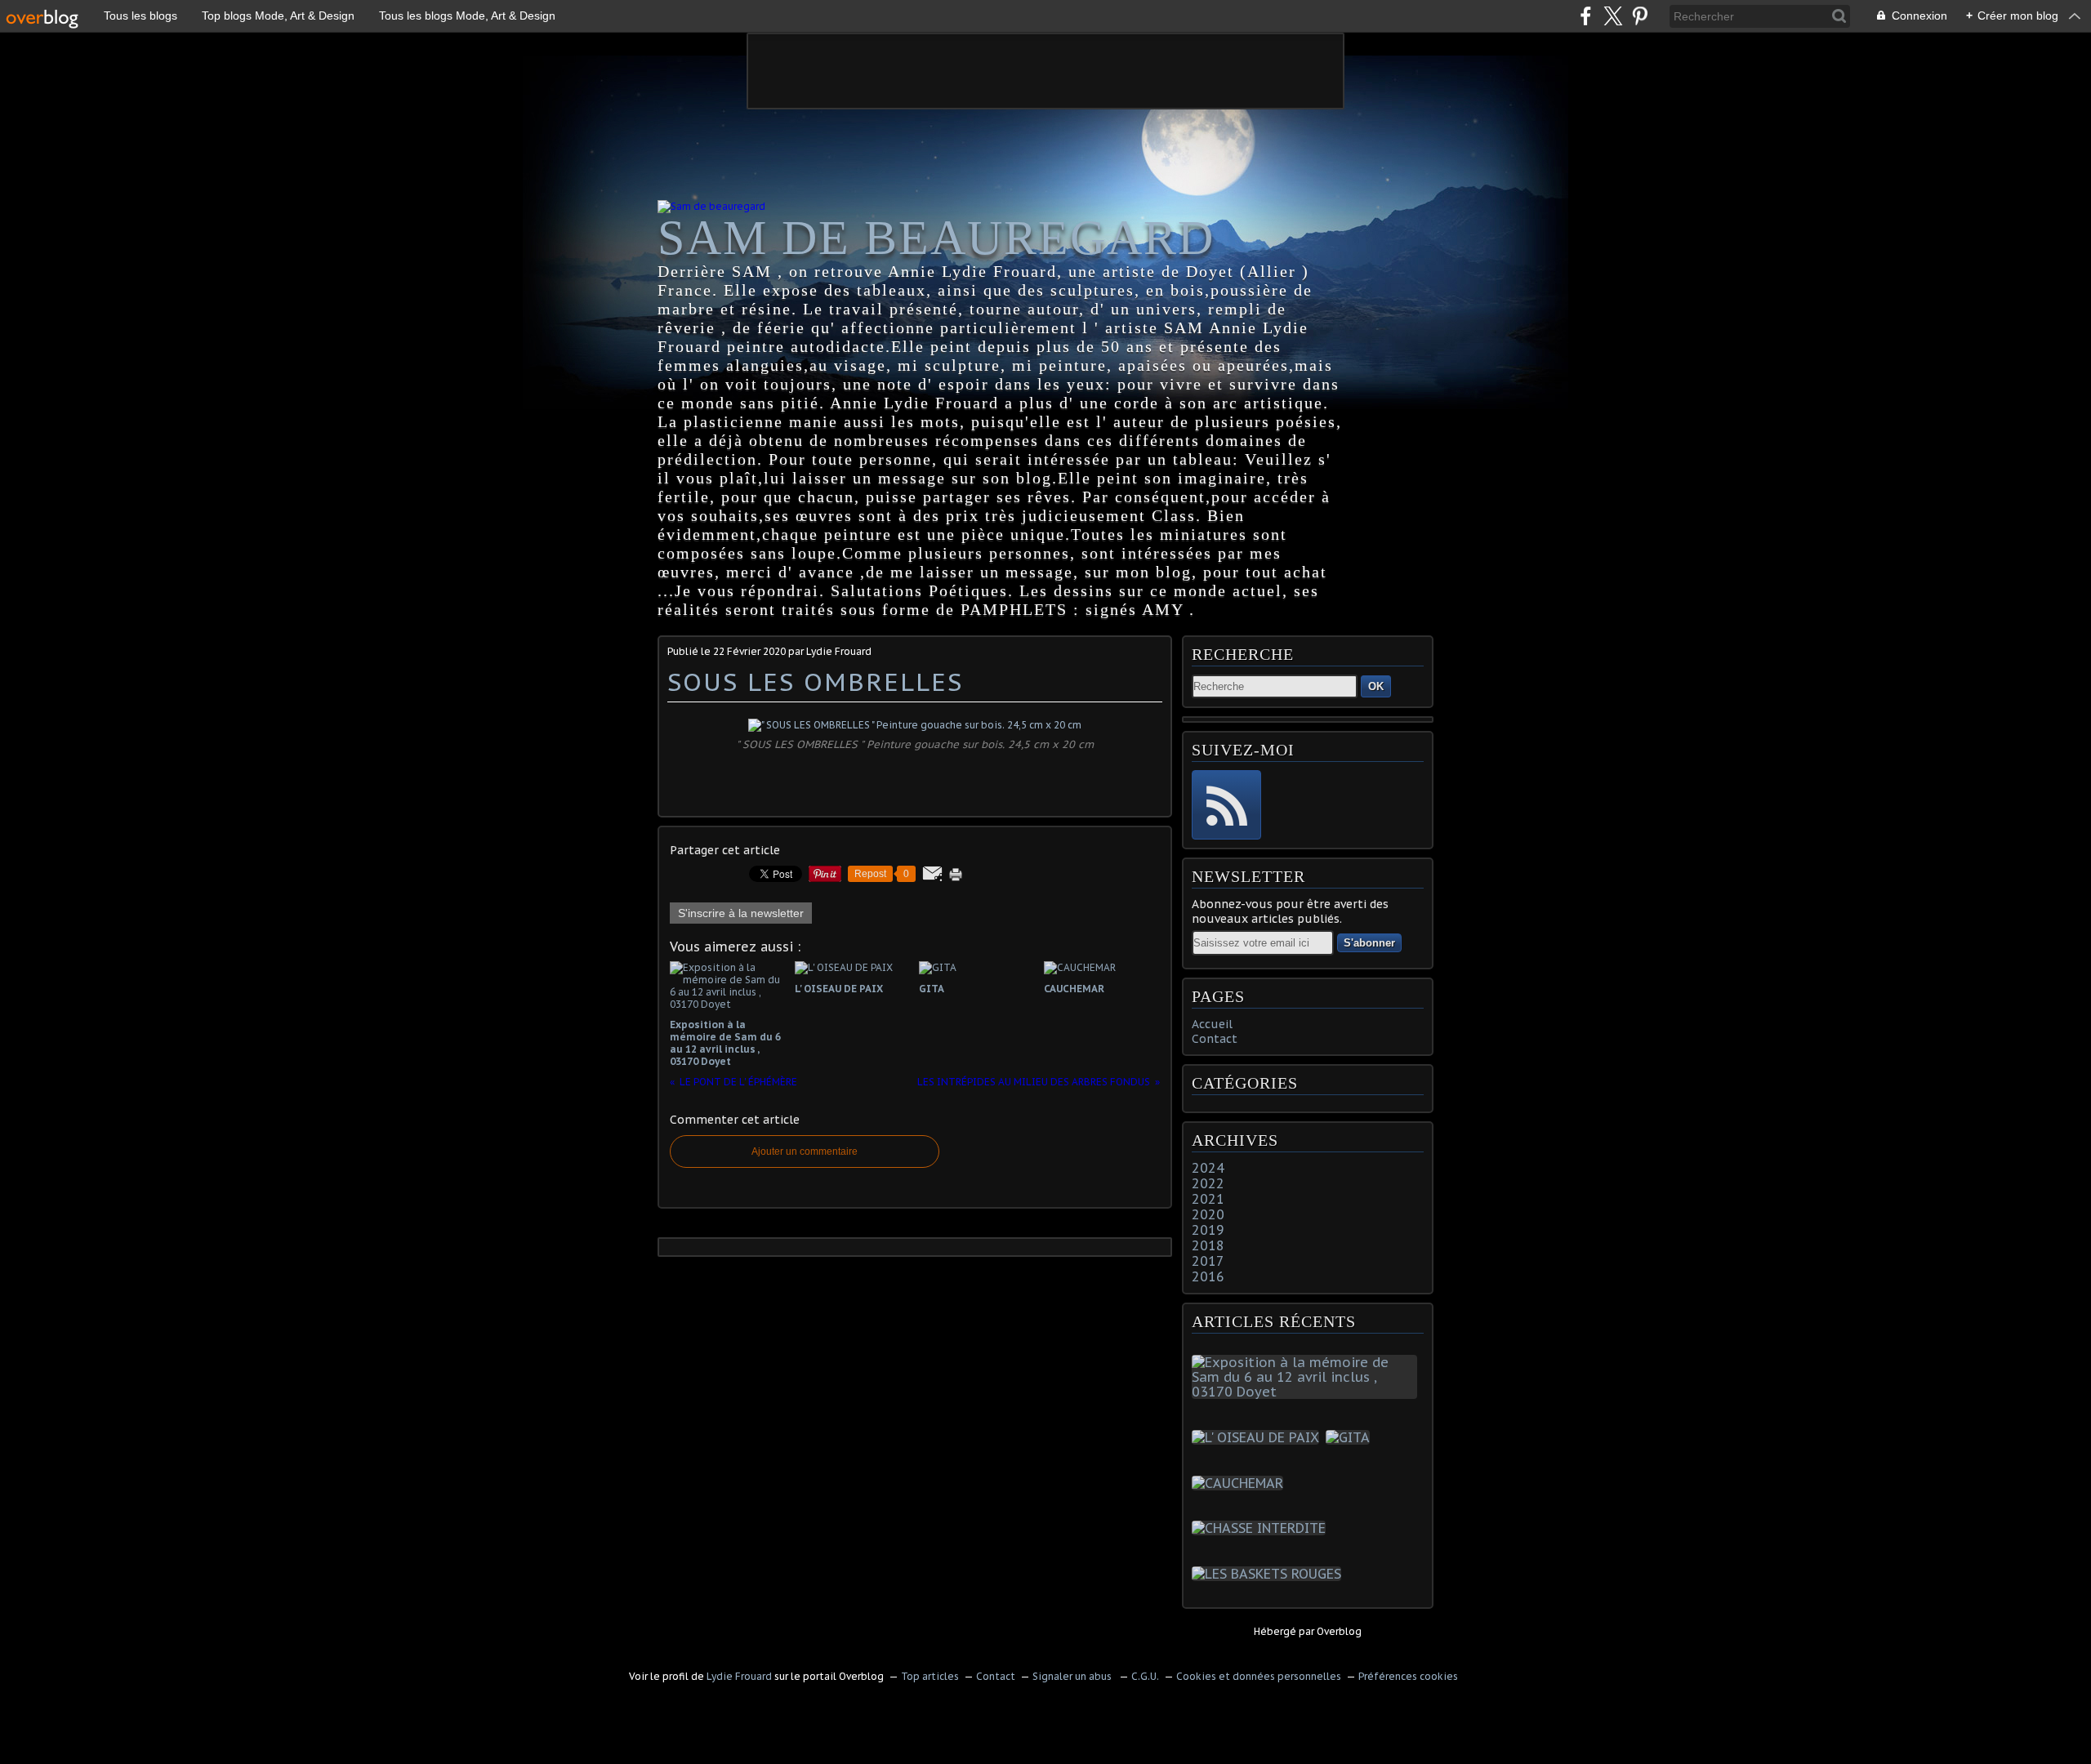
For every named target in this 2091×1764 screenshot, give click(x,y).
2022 (1208, 1183)
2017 (1208, 1261)
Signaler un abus (1073, 1676)
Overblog (1339, 1631)
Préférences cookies (1408, 1676)
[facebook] (1586, 16)
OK (1376, 686)
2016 (1208, 1276)
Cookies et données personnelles (1259, 1676)
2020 (1208, 1214)
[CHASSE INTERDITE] (1262, 1528)
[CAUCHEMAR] (1241, 1483)
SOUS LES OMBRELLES (815, 682)
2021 (1208, 1199)
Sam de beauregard (936, 238)
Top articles (930, 1676)
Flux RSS (1226, 805)
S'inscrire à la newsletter (741, 913)
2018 (1208, 1245)
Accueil (1212, 1024)
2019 (1208, 1230)
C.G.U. (1145, 1676)
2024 (1208, 1168)
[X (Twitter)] (1613, 16)
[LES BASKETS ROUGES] (1270, 1574)
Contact (1215, 1039)
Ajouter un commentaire (805, 1151)
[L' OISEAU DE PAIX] (1259, 1437)
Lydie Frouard (739, 1676)
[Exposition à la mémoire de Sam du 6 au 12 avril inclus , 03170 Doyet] (1308, 1392)
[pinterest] (1640, 16)
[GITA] (1351, 1437)
